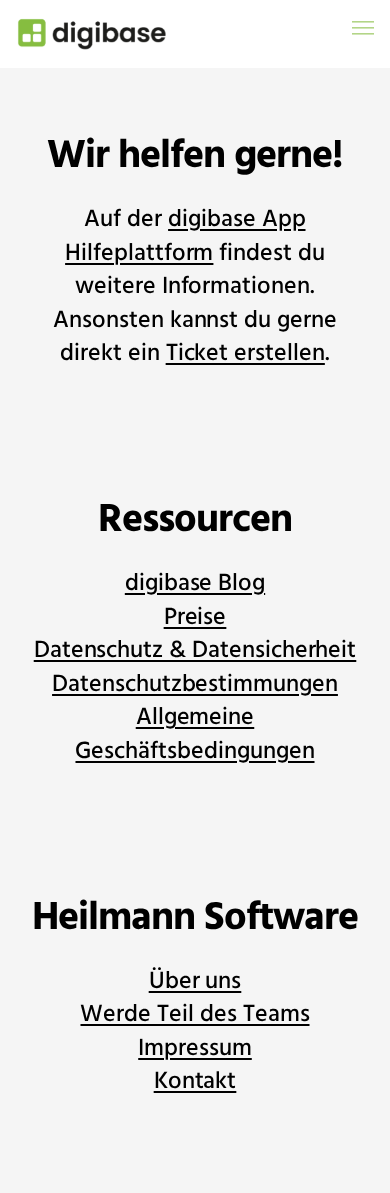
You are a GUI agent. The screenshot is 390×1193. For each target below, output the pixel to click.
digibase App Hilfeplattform (185, 236)
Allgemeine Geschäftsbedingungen (194, 734)
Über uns (195, 981)
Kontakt (195, 1081)
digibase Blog (195, 583)
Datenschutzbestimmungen (195, 684)
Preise (195, 617)
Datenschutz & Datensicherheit (195, 650)
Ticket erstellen (245, 353)
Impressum (195, 1048)
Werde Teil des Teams (194, 1014)
